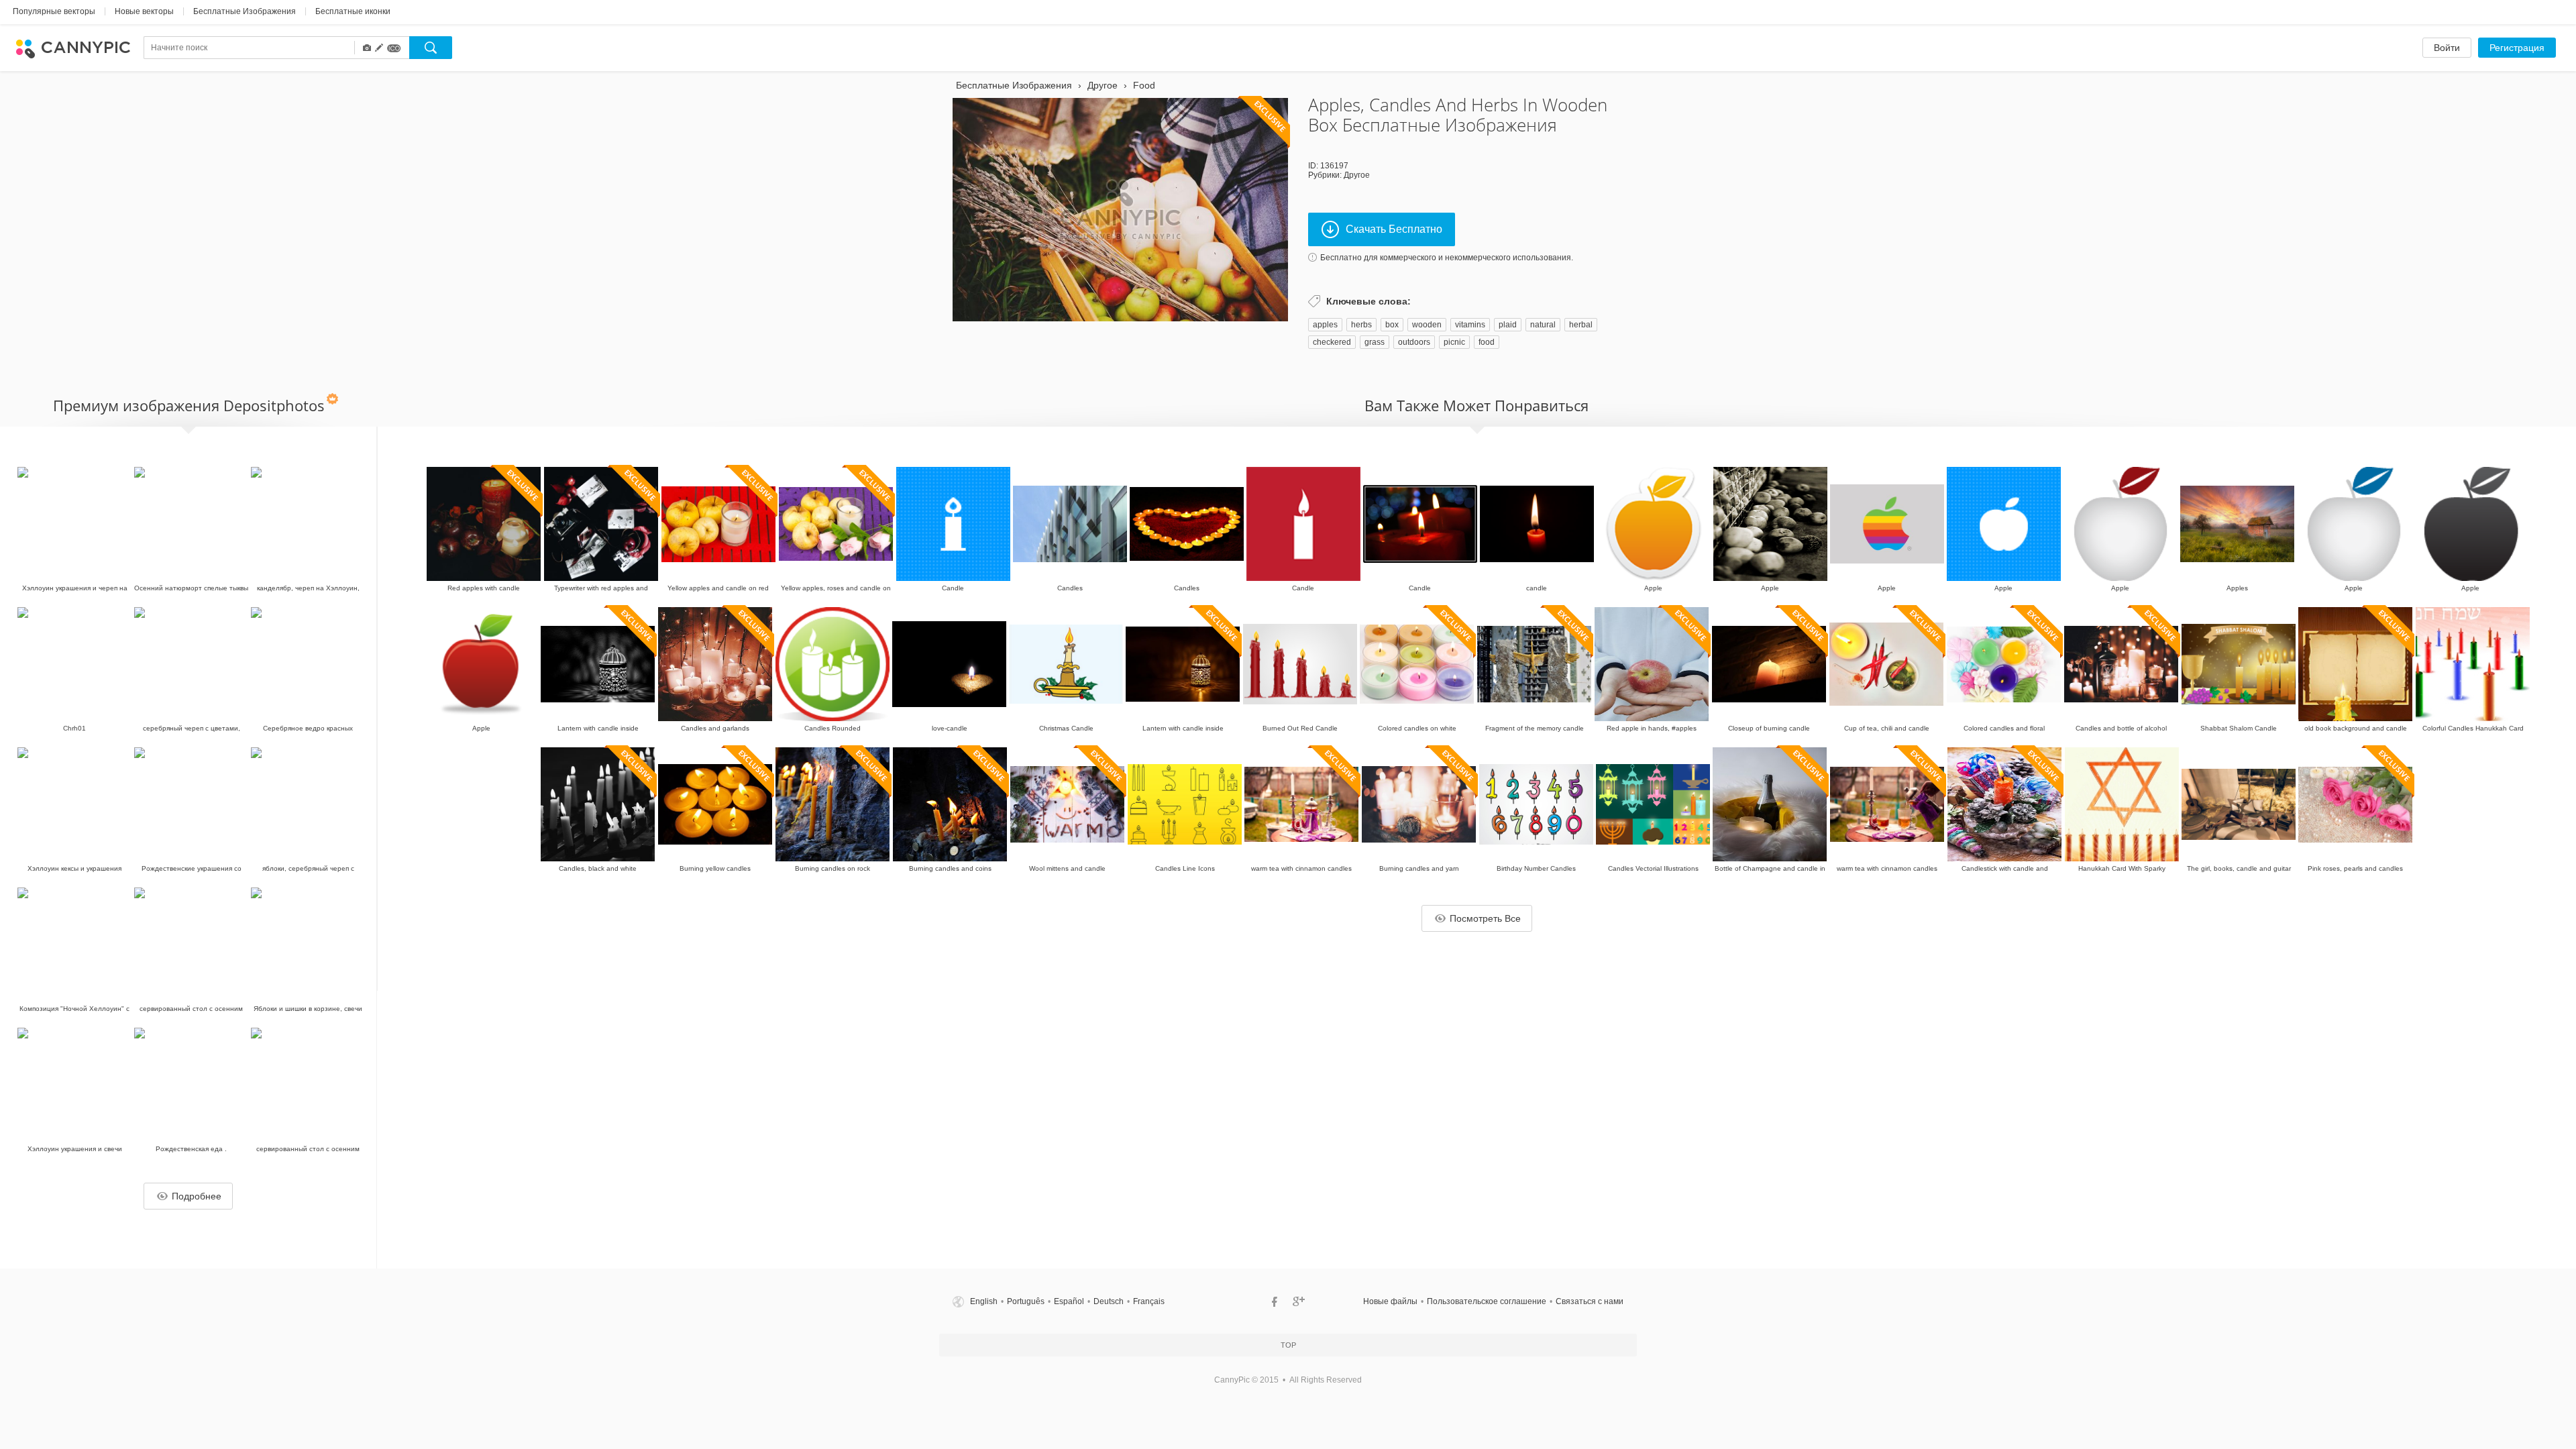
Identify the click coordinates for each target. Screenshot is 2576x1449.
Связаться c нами (1590, 1301)
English (984, 1301)
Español (1069, 1301)
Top (1288, 1345)
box (1392, 325)
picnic (1454, 342)
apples (1325, 325)
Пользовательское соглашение (1487, 1301)
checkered (1332, 342)
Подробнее (197, 1196)
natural (1543, 325)
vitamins (1470, 325)
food (1487, 342)
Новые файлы (1390, 1301)
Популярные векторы (54, 11)
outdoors (1414, 342)
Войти (2447, 48)
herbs (1361, 325)
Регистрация (2517, 48)
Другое (1357, 175)
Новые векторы (144, 11)
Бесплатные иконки (353, 11)
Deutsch (1109, 1301)
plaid (1508, 325)
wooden (1427, 325)
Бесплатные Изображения (245, 11)
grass (1375, 342)
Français (1149, 1301)
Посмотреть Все (1485, 918)
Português (1026, 1301)
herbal (1581, 325)
